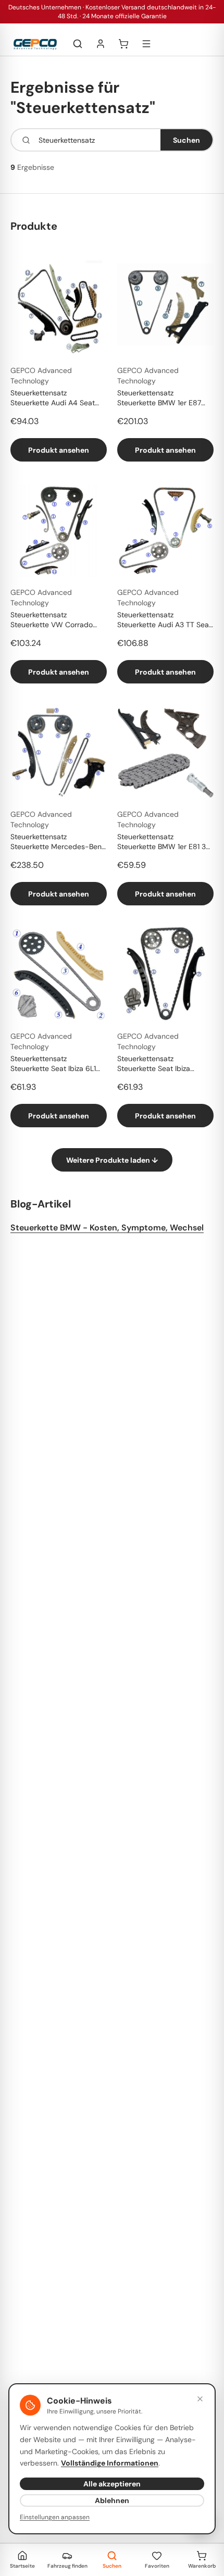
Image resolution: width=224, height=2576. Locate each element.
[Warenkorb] (123, 44)
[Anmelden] (101, 44)
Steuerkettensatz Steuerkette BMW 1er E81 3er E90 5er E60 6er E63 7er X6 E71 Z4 (165, 842)
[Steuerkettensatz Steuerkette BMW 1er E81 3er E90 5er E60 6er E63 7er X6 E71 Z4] (165, 752)
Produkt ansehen (59, 450)
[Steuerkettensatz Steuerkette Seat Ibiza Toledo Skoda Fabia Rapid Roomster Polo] (165, 974)
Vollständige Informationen (110, 2463)
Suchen (186, 140)
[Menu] (146, 44)
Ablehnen (112, 2500)
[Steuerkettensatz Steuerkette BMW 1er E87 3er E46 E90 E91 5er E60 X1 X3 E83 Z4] (165, 309)
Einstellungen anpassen (55, 2517)
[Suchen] (78, 44)
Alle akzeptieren (112, 2484)
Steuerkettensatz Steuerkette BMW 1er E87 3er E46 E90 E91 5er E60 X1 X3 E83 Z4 (164, 399)
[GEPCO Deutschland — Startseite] (35, 44)
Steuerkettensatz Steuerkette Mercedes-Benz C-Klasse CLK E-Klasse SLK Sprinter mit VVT (58, 842)
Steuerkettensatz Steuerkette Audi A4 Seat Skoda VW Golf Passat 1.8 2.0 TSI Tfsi (53, 399)
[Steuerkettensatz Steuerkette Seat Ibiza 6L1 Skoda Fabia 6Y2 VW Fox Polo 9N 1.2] (59, 974)
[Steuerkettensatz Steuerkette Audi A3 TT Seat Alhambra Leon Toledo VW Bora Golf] (165, 531)
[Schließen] (200, 2399)
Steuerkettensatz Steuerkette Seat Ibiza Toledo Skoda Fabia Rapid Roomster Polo (160, 1064)
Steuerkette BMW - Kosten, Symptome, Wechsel (107, 1228)
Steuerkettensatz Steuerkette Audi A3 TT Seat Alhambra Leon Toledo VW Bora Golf (164, 620)
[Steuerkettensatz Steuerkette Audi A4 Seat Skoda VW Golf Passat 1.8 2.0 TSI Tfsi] (59, 309)
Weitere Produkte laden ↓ (112, 1160)
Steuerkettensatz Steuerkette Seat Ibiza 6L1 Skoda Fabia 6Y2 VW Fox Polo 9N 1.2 (53, 1064)
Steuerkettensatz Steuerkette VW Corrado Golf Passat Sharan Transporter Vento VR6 (52, 620)
